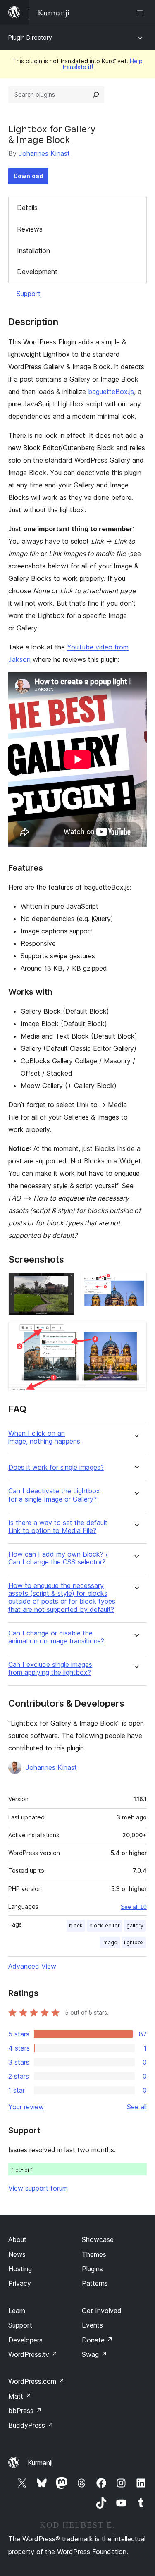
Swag (94, 2354)
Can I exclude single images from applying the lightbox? (50, 1669)
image (110, 1942)
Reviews (30, 229)
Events (92, 2325)
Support (29, 294)
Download (28, 176)
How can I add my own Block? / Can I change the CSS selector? (58, 1558)
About (17, 2239)
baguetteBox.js (111, 392)
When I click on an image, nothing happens (44, 1437)
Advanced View (32, 1966)
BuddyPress (31, 2425)
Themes (94, 2254)
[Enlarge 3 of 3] (136, 1333)
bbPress (25, 2411)
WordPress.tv (33, 2354)
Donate (97, 2340)
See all (137, 2107)
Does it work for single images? (56, 1467)
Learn (17, 2311)
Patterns (95, 2283)
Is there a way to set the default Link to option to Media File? (58, 1527)
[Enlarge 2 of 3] (136, 1284)
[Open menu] (142, 12)
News (17, 2254)
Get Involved (102, 2311)
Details (27, 208)
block (76, 1925)
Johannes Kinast (44, 153)
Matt (20, 2396)
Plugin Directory (30, 37)
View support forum (38, 2188)
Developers (25, 2340)
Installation (33, 251)
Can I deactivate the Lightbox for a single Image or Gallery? (54, 1495)
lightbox (134, 1942)
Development (37, 272)
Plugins (92, 2269)
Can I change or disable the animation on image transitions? (56, 1637)
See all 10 (134, 1907)
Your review (26, 2107)
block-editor (105, 1925)
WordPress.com (36, 2381)
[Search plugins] (96, 95)
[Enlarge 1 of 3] (63, 1284)
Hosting (20, 2269)
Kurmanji (40, 2463)
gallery (135, 1925)
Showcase (98, 2239)
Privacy (20, 2283)
